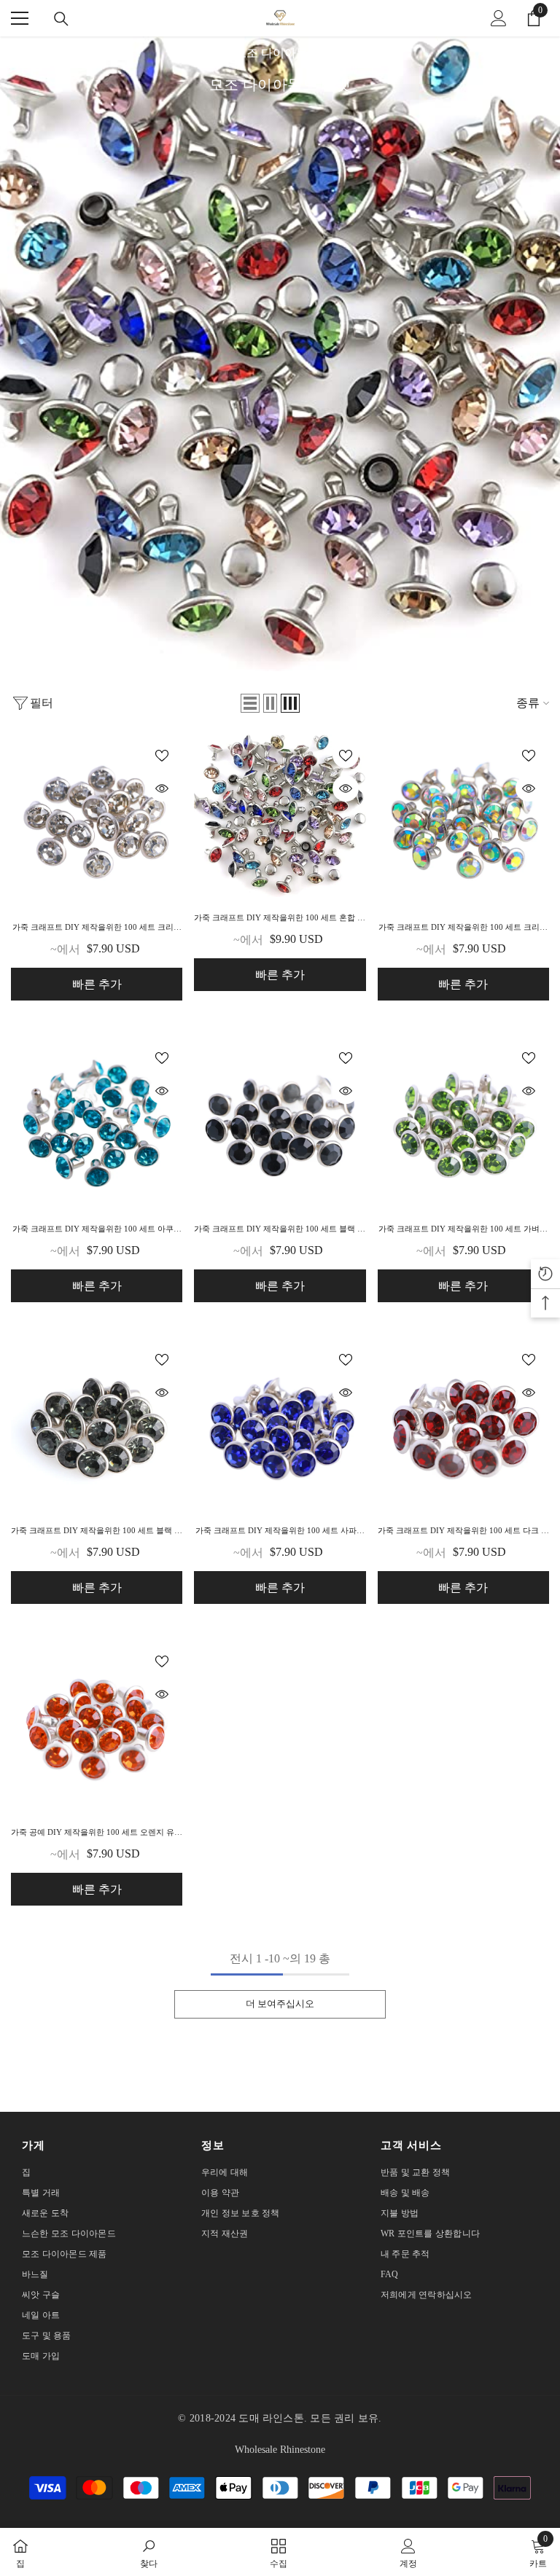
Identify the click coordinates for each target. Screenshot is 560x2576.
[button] (250, 703)
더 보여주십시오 (280, 2004)
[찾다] (61, 19)
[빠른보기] (162, 788)
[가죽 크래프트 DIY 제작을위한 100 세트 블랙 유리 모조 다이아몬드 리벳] (280, 1123)
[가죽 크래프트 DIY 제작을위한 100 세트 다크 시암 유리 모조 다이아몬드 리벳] (463, 1424)
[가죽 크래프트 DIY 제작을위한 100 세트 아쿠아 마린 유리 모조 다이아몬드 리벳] (97, 1123)
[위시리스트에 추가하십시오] (162, 755)
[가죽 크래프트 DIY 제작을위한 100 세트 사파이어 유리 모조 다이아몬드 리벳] (280, 1424)
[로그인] (499, 18)
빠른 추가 (97, 984)
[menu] (20, 18)
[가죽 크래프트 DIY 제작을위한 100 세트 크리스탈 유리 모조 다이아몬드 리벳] (97, 820)
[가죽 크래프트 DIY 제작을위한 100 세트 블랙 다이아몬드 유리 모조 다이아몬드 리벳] (97, 1424)
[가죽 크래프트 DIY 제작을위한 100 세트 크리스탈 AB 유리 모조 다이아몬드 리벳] (463, 820)
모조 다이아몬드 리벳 (290, 53)
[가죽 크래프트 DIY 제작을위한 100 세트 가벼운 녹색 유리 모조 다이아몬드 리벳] (463, 1123)
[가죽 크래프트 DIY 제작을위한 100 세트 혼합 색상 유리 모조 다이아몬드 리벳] (280, 816)
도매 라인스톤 (271, 2418)
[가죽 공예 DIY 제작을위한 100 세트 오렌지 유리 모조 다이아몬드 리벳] (97, 1726)
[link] (149, 2552)
